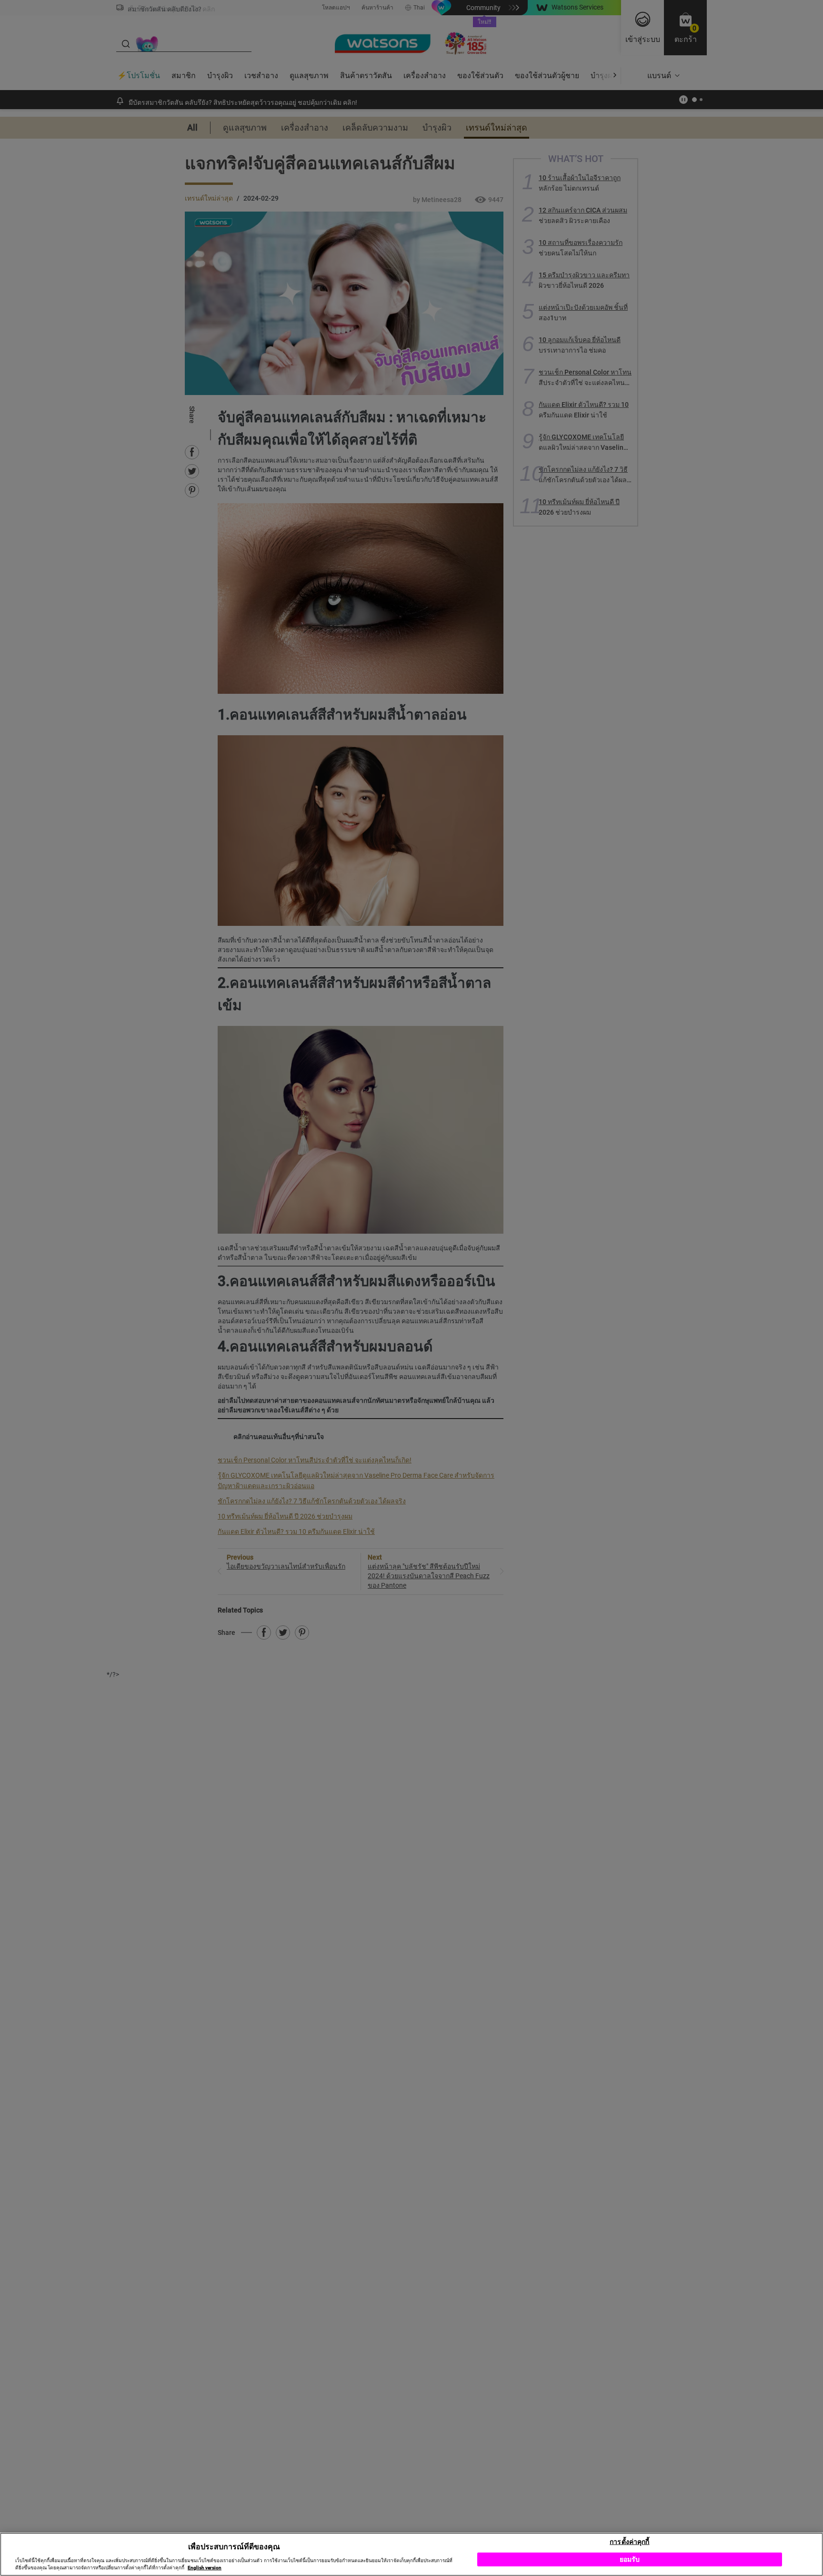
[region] (411, 2554)
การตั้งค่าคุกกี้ (629, 2541)
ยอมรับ (630, 2559)
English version (205, 2568)
